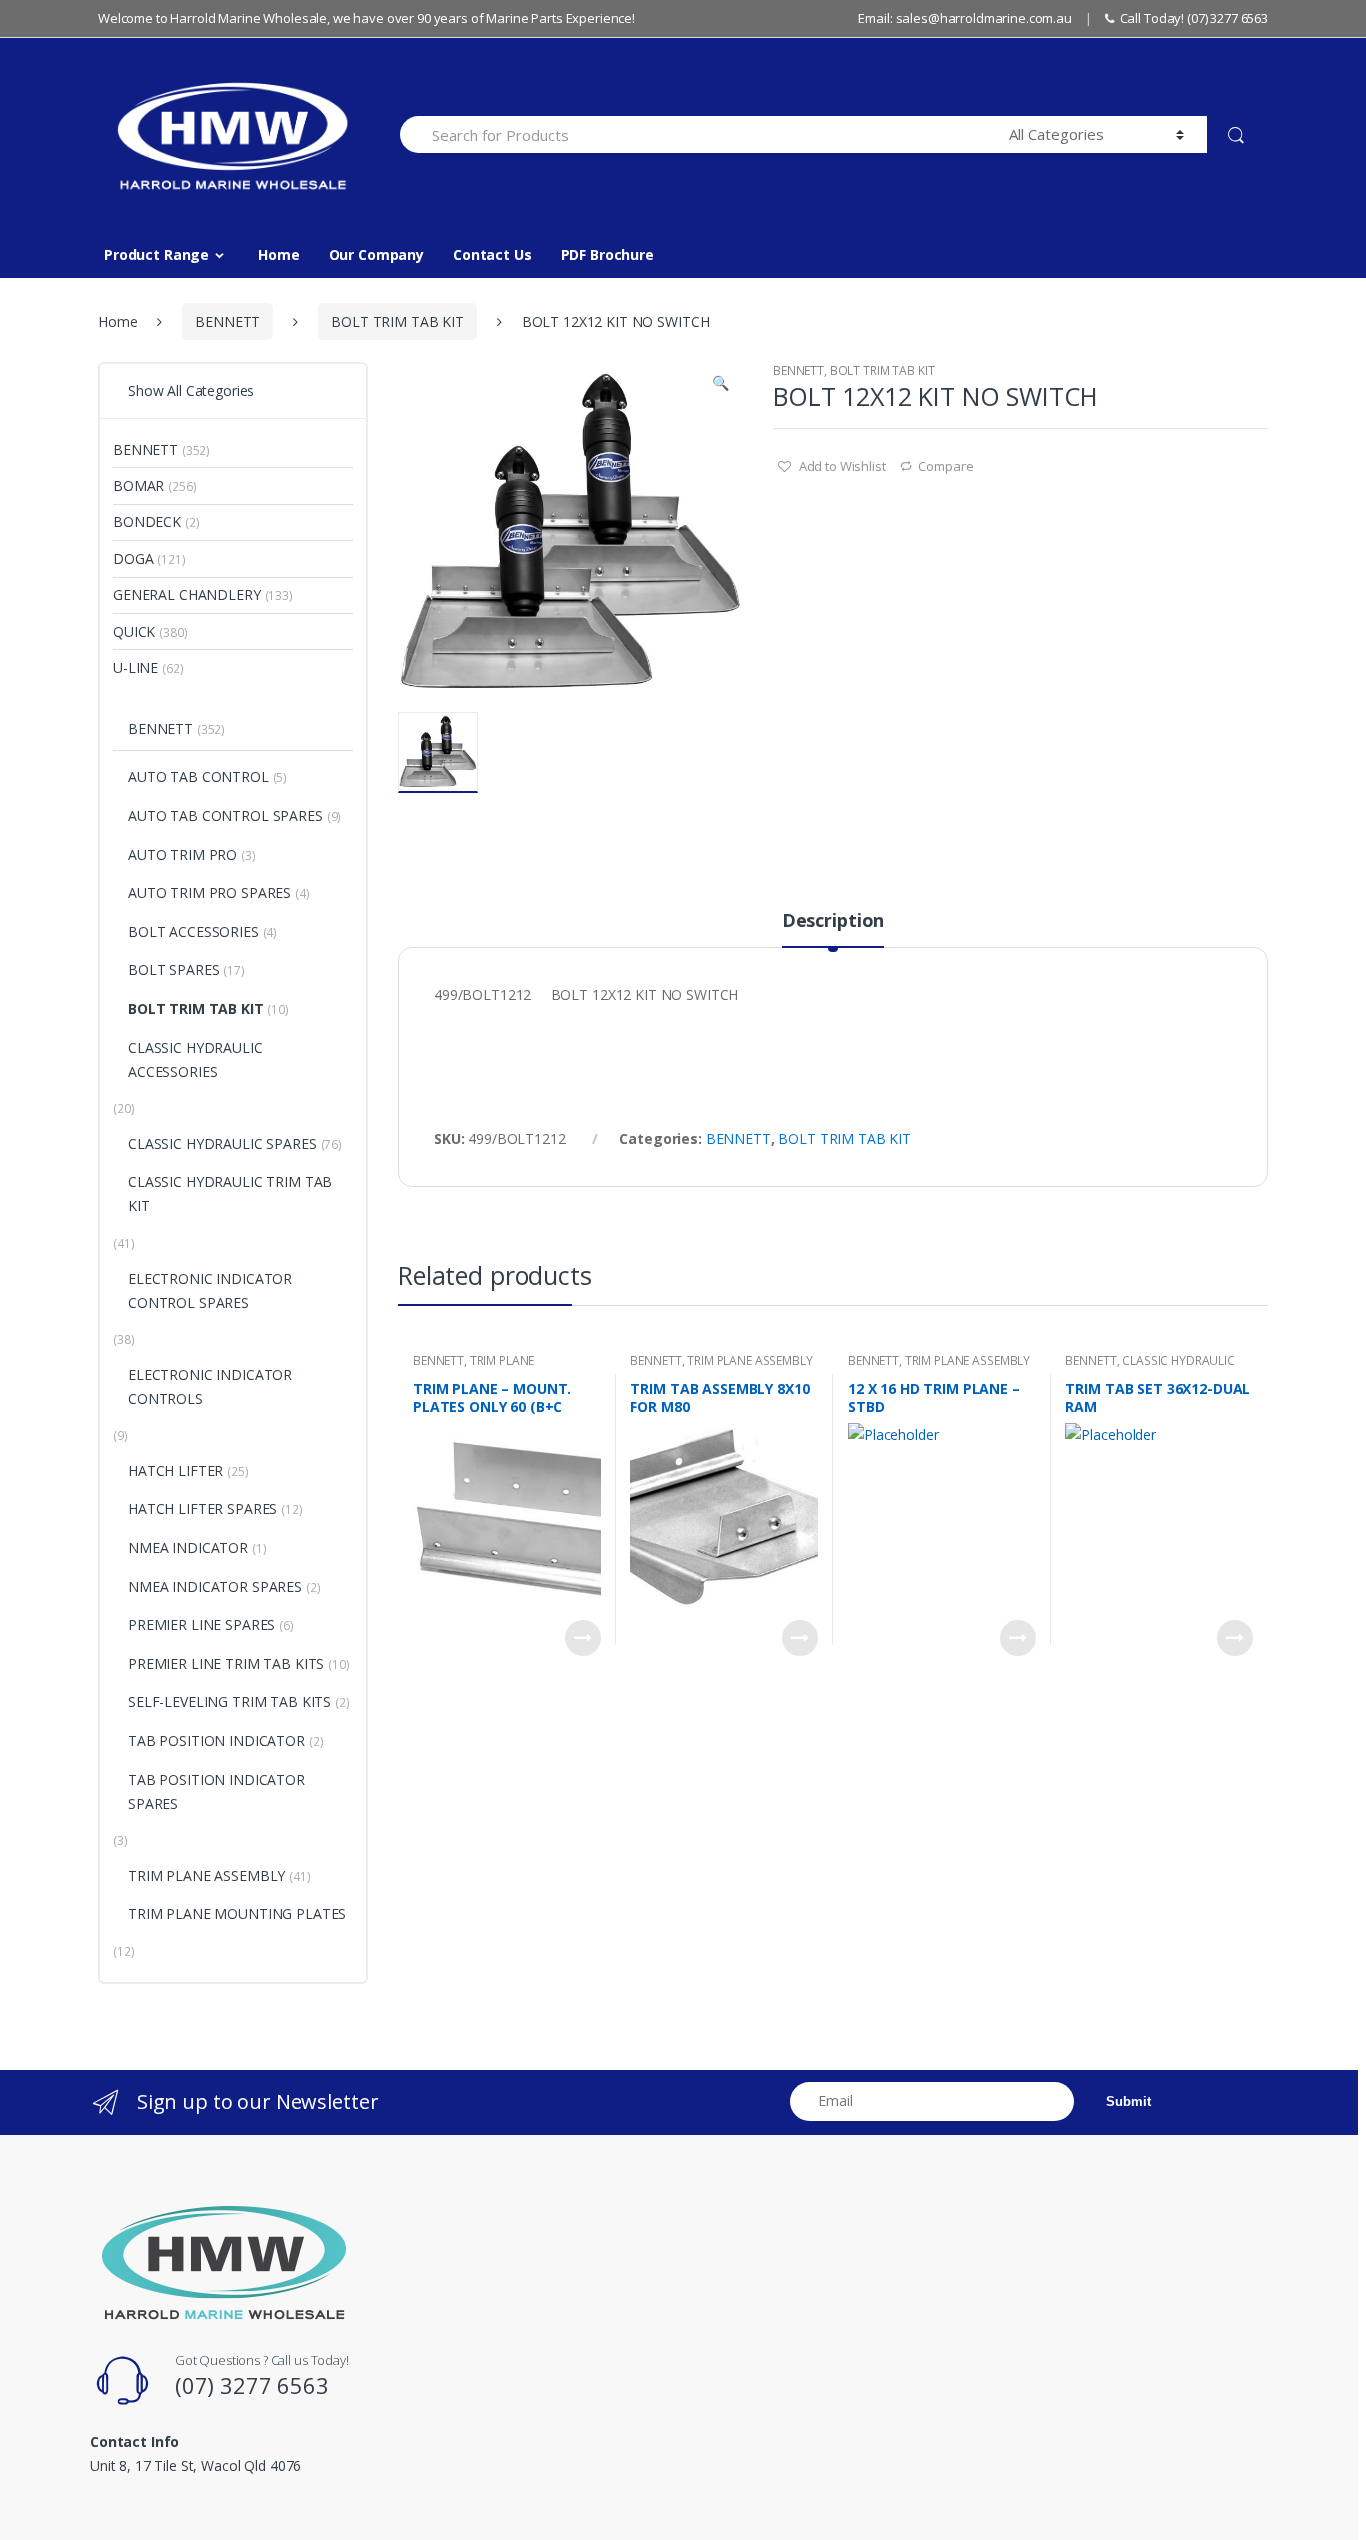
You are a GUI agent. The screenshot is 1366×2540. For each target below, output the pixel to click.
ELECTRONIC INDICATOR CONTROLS (210, 1386)
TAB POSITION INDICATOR (216, 1740)
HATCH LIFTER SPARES (202, 1508)
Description (833, 921)
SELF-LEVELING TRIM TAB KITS (229, 1701)
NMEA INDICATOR (188, 1547)
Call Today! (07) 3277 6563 (1194, 18)
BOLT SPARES (173, 969)
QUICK (134, 631)
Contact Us (492, 254)
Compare (945, 466)
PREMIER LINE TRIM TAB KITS (226, 1663)
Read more (583, 1638)
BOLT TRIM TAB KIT (397, 321)
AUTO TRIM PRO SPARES (209, 892)
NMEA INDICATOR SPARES (215, 1586)
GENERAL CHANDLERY (187, 594)
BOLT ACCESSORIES (193, 931)
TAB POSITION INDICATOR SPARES (216, 1791)
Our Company (376, 254)
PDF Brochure (607, 254)
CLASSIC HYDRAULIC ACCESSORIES (195, 1059)
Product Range (156, 254)
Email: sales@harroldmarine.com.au (964, 18)
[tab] (833, 929)
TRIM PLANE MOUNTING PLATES (473, 1367)
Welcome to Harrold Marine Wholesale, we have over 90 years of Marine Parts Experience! (366, 18)
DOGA (133, 558)
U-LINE (135, 667)
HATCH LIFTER (175, 1470)
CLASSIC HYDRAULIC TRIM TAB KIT (1149, 1367)
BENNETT (227, 321)
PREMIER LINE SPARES (201, 1624)
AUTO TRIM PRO (182, 854)
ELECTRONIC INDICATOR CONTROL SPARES (210, 1290)
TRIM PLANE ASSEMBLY (749, 1360)
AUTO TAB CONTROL (198, 776)
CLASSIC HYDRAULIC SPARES (222, 1143)
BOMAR (138, 485)
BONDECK (147, 521)
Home (278, 254)
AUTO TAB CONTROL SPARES (225, 815)
